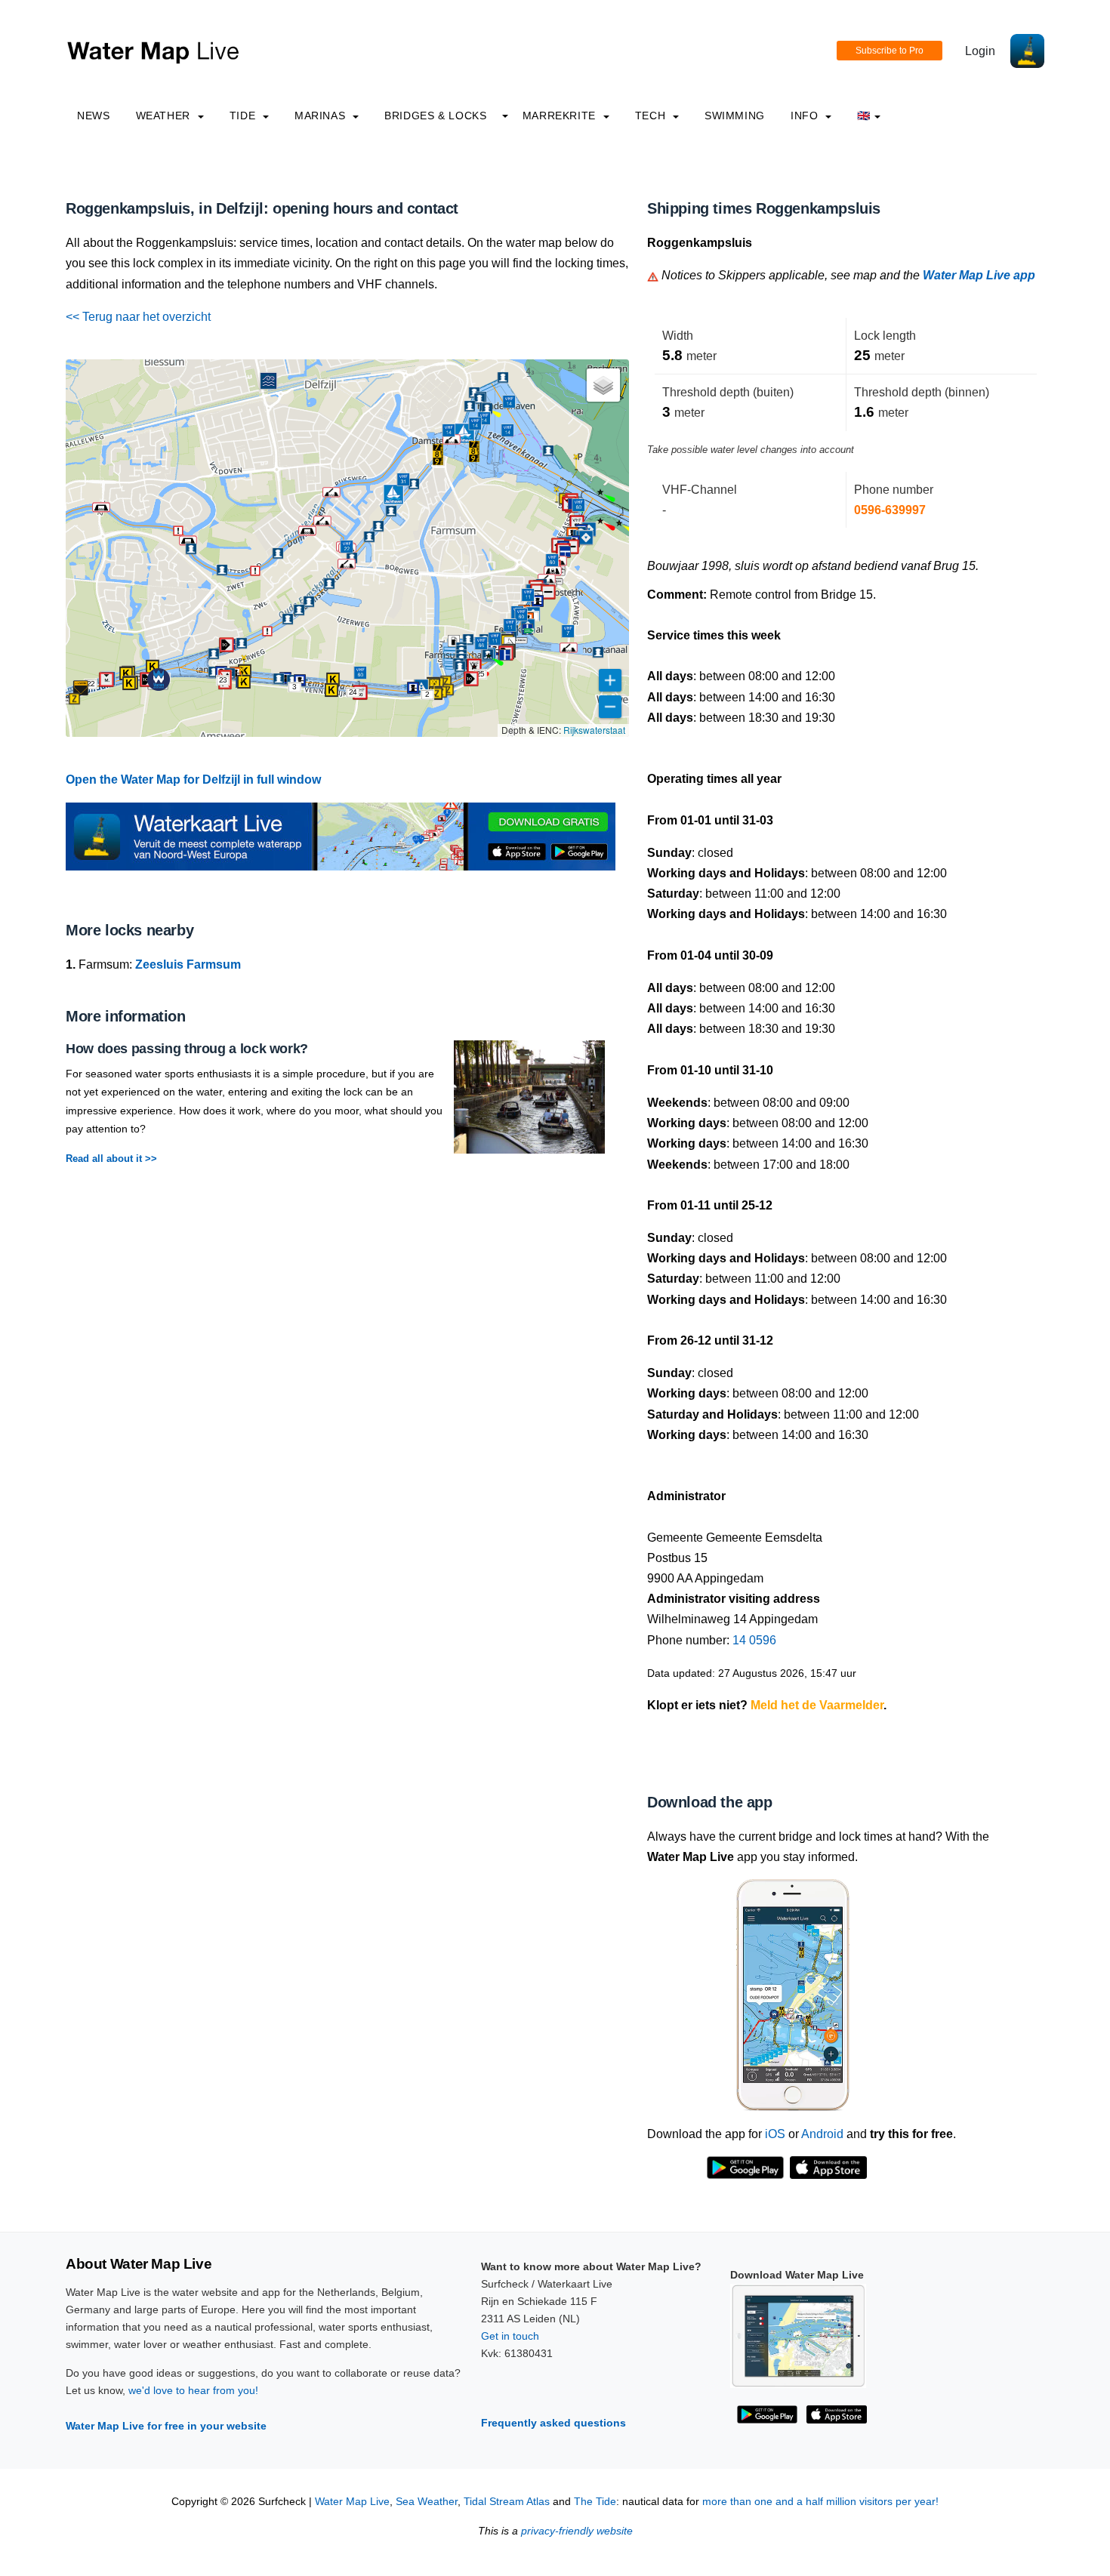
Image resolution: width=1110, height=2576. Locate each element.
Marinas (322, 116)
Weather (165, 116)
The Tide (595, 2502)
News (94, 116)
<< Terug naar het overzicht (138, 317)
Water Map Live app (979, 275)
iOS (775, 2134)
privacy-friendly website (577, 2531)
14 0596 (754, 1640)
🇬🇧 (864, 116)
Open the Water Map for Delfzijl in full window (193, 780)
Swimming (735, 116)
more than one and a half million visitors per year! (820, 2502)
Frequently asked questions (553, 2423)
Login (980, 51)
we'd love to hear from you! (193, 2390)
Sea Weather (427, 2502)
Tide (244, 116)
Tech (652, 116)
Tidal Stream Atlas (507, 2502)
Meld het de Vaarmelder (817, 1705)
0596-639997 (890, 510)
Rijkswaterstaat (594, 730)
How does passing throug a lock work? (187, 1049)
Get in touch (510, 2336)
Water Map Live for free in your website (166, 2426)
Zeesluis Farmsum (188, 964)
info (806, 116)
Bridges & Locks (436, 116)
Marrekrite (561, 116)
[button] (438, 454)
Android (822, 2134)
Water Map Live (352, 2502)
